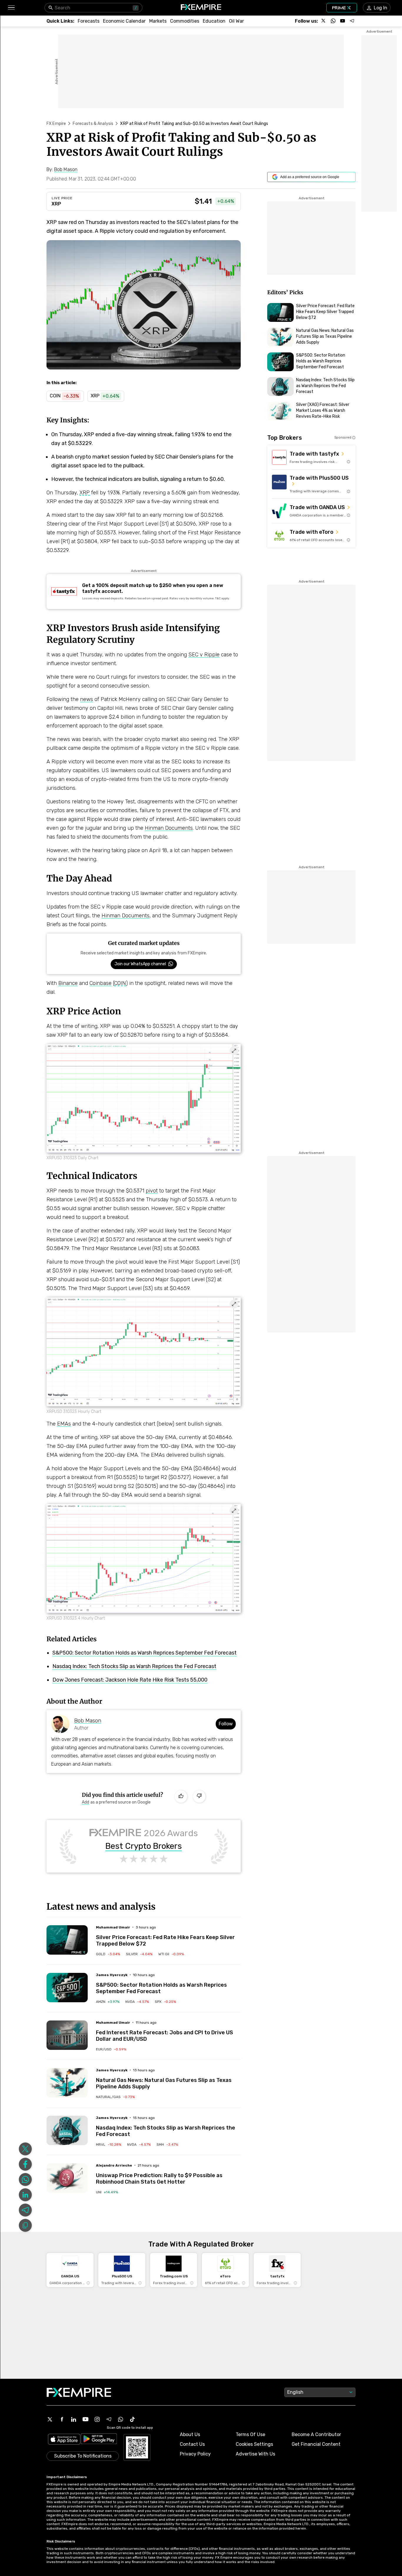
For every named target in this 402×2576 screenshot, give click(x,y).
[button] (11, 8)
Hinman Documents (169, 828)
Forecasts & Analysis (93, 124)
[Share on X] (25, 2149)
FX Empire (56, 124)
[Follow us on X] (324, 21)
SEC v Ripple (204, 655)
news (87, 699)
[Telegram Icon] (109, 2419)
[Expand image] (234, 1051)
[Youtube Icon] (85, 2419)
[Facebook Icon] (62, 2419)
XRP (56, 204)
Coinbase (100, 983)
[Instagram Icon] (97, 2419)
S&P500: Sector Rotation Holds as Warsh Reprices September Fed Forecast (144, 1653)
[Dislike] (199, 1796)
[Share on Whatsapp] (25, 2179)
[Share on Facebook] (25, 2164)
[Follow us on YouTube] (343, 21)
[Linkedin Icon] (74, 2419)
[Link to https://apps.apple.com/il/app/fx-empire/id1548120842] (64, 2440)
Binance (68, 983)
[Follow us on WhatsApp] (333, 21)
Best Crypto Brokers (144, 1846)
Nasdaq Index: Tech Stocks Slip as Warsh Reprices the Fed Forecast (134, 1666)
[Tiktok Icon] (132, 2419)
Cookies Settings (254, 2444)
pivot (152, 1191)
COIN (120, 983)
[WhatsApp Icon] (121, 2419)
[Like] (181, 1796)
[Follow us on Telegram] (352, 21)
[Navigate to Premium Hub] (79, 1952)
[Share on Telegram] (25, 2210)
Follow (226, 1724)
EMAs (64, 1424)
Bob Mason (88, 1721)
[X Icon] (50, 2419)
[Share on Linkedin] (25, 2195)
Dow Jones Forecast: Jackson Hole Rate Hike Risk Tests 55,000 (130, 1680)
